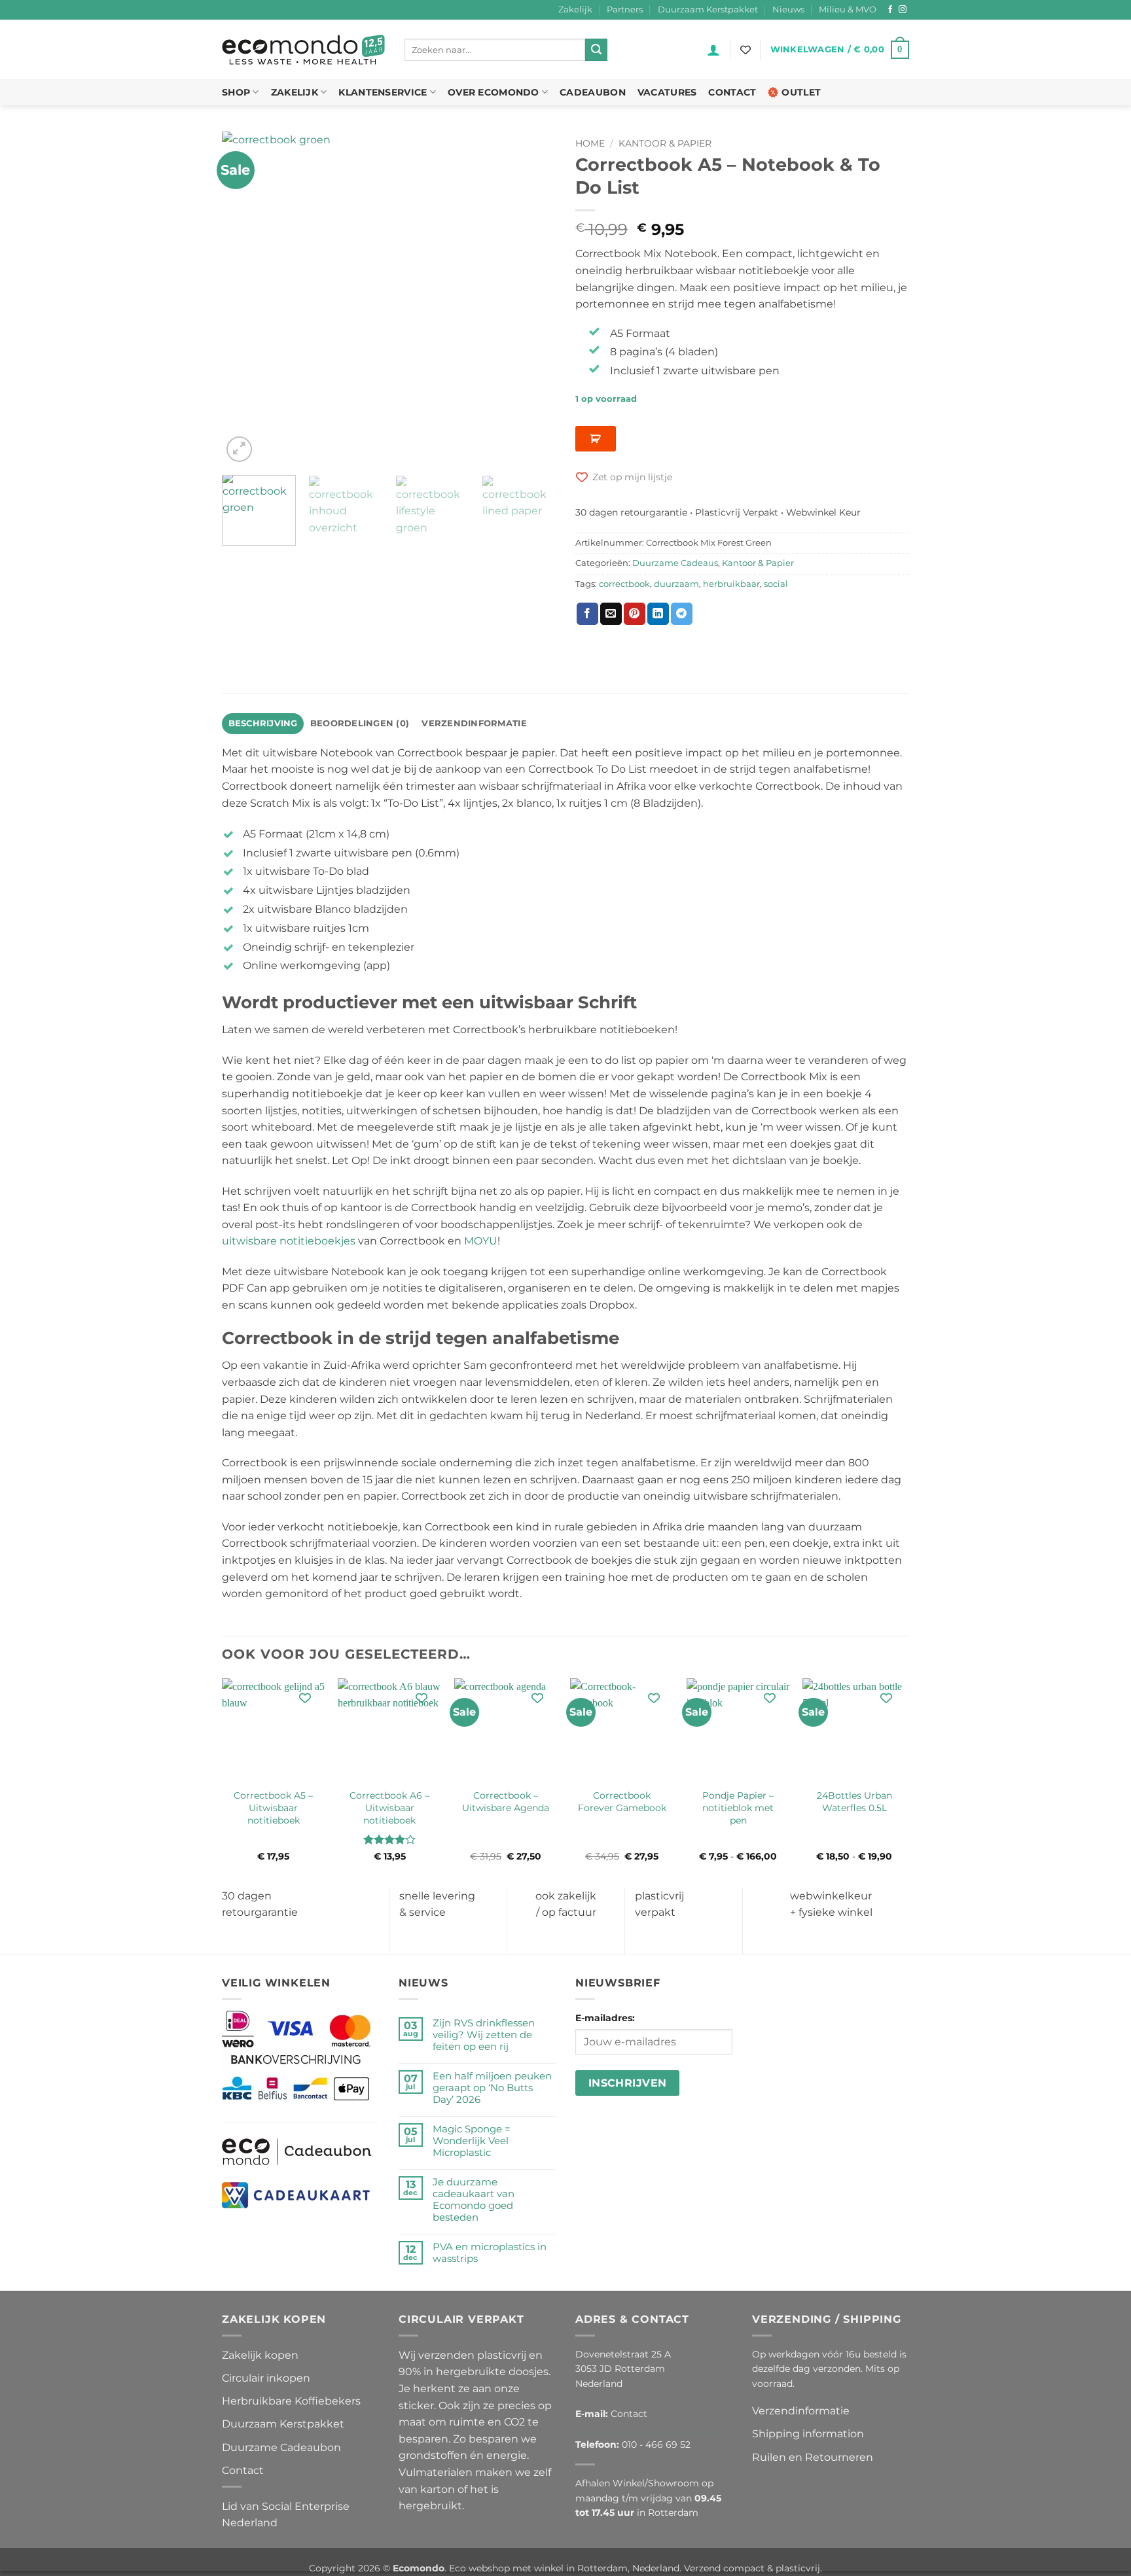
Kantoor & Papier (665, 143)
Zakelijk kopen (260, 2355)
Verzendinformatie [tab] (474, 723)
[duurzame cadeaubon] (297, 2151)
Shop (236, 92)
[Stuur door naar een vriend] (611, 614)
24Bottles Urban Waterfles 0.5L (854, 1802)
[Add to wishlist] (305, 1698)
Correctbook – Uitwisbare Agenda (506, 1802)
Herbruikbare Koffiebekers (291, 2401)
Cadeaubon (593, 92)
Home (590, 143)
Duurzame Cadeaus (675, 563)
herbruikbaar (731, 584)
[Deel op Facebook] (587, 614)
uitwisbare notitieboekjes (289, 1241)
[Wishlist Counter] (745, 50)
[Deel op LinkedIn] (658, 614)
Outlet (801, 92)
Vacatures (667, 92)
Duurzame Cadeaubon (281, 2447)
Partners (625, 9)
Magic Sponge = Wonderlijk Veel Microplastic (472, 2141)
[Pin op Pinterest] (635, 614)
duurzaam (676, 584)
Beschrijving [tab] (263, 723)
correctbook (624, 584)
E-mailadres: (605, 2018)
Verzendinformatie (801, 2411)
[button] (713, 50)
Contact (732, 92)
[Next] (533, 298)
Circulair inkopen (266, 2378)
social (776, 584)
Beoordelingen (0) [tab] (360, 723)
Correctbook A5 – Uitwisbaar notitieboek (273, 1808)
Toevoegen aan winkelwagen (596, 439)
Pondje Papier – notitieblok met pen (738, 1808)
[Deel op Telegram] (682, 614)
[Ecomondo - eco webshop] (303, 50)
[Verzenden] (596, 50)
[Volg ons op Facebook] (890, 10)
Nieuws (788, 9)
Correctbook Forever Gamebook (622, 1802)
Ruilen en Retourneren (813, 2457)
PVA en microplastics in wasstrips (490, 2253)
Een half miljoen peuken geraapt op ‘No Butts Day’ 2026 (492, 2088)
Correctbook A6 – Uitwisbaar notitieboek (389, 1808)
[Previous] (245, 298)
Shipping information (808, 2434)
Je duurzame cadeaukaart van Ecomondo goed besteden (474, 2200)
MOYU (481, 1241)
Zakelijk (575, 9)
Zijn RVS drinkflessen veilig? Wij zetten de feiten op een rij (484, 2035)
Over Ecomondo (494, 92)
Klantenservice (383, 92)
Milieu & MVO (848, 9)
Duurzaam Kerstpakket (708, 9)
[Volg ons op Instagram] (903, 10)
